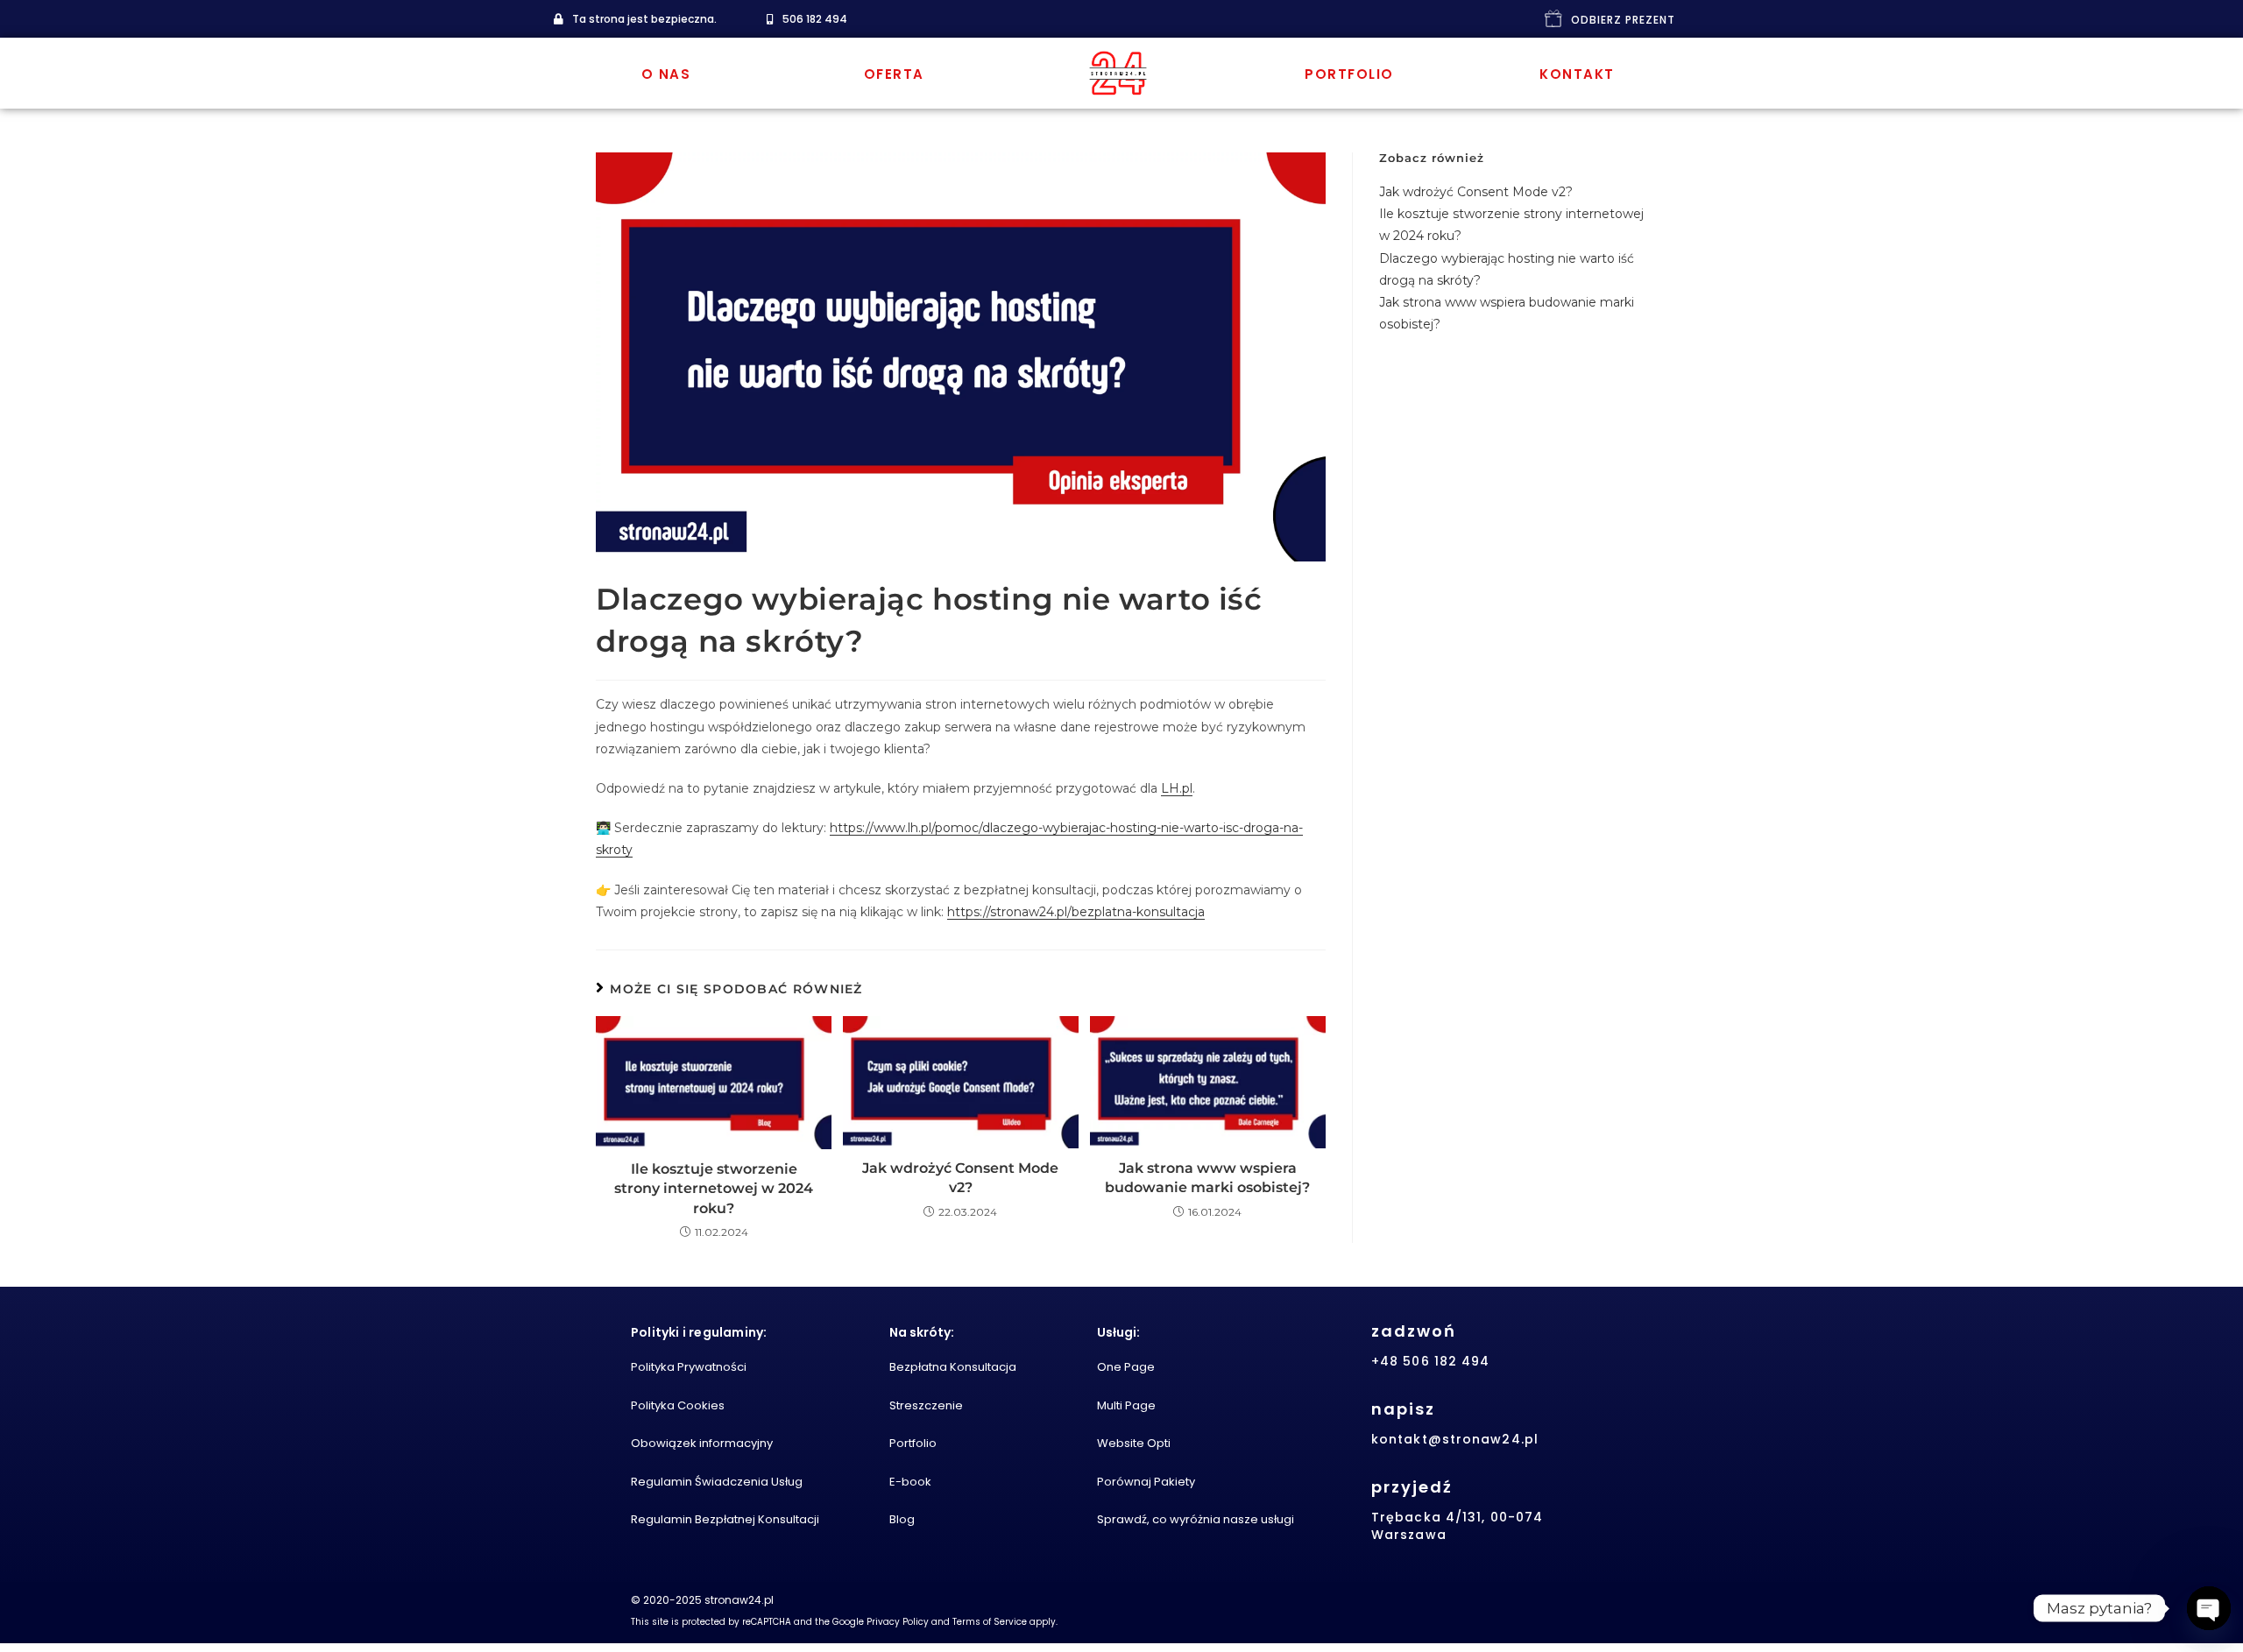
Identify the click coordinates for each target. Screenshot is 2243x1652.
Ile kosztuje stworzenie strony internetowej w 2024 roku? (714, 1189)
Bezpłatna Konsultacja (953, 1367)
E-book (910, 1482)
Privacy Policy (898, 1622)
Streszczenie (926, 1405)
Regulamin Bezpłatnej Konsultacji (725, 1519)
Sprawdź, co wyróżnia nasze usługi (1196, 1519)
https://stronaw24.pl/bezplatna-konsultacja (1076, 912)
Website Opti (1134, 1443)
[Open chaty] (2209, 1608)
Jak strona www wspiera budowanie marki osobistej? (1207, 1178)
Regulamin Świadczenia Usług (717, 1482)
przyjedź (1412, 1487)
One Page (1126, 1367)
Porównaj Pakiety (1146, 1482)
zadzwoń (1414, 1331)
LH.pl (1177, 788)
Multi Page (1126, 1405)
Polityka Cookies (678, 1405)
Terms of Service (990, 1622)
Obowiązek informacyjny (702, 1443)
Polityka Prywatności (689, 1367)
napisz (1403, 1409)
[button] (635, 19)
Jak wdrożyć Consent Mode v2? (960, 1178)
